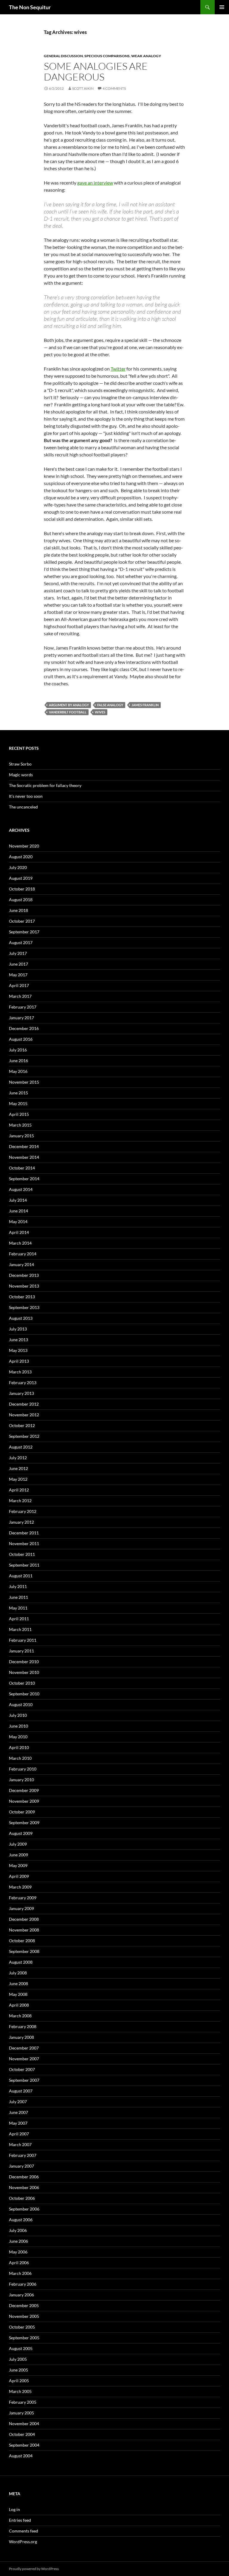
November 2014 (24, 1157)
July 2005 (18, 2359)
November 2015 (24, 1082)
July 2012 (18, 1458)
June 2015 (18, 1093)
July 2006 (18, 2230)
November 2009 (24, 1801)
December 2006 (24, 2177)
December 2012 (24, 1404)
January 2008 (21, 2037)
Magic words (21, 775)
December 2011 (24, 1533)
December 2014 (24, 1146)
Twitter (118, 369)
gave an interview (95, 183)
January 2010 (21, 1780)
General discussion (63, 56)
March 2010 (20, 1758)
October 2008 (22, 1941)
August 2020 (21, 857)
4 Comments (114, 88)
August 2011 (21, 1576)
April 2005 (19, 2381)
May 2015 (18, 1103)
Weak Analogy (146, 56)
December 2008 (24, 1919)
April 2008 (19, 2005)
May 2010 (18, 1737)
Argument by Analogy (69, 705)
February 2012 (23, 1511)
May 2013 (18, 1350)
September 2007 (24, 2080)
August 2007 (21, 2091)
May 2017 (18, 975)
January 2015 (21, 1136)
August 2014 (21, 1189)
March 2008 (20, 2016)
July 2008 (18, 1973)
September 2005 (24, 2338)
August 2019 (21, 878)
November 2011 (24, 1543)
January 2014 (21, 1264)
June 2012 (18, 1468)
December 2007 (24, 2048)
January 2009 (21, 1908)
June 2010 (18, 1726)
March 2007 (20, 2144)
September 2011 (24, 1565)
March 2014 (20, 1243)
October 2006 (22, 2198)
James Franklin (145, 705)
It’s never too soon (26, 796)
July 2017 (18, 953)
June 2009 (18, 1855)
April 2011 (19, 1619)
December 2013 (24, 1275)
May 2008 (18, 1994)
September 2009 (24, 1823)
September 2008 (24, 1951)
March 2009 (20, 1887)
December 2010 (24, 1662)
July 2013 (18, 1329)
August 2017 (21, 942)
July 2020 (18, 867)
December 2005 (24, 2305)
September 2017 (24, 932)
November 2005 (24, 2316)
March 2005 (20, 2391)
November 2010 (24, 1672)
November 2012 (24, 1415)
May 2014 (18, 1222)
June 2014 (18, 1211)
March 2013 (20, 1372)
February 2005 (23, 2402)
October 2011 (22, 1554)
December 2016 (24, 1028)
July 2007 (18, 2102)
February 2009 (23, 1898)
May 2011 (18, 1608)
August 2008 (21, 1962)
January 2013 (21, 1393)
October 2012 (22, 1425)
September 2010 (24, 1694)
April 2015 (19, 1114)
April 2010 (19, 1747)
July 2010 (18, 1715)
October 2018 (22, 889)
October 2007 (22, 2069)
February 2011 (23, 1640)
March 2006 (20, 2273)
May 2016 (18, 1071)
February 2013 (23, 1383)
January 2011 (21, 1651)
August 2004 (21, 2456)
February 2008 (23, 2026)
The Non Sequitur (30, 7)
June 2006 (18, 2241)
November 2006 (24, 2187)
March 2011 (20, 1629)
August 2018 (21, 900)
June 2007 (18, 2112)
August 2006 (21, 2220)
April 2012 (19, 1490)
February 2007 (23, 2155)
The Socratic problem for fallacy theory (45, 785)
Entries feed (20, 2520)
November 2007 (24, 2059)
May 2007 (18, 2123)
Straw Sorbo (20, 764)
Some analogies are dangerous (96, 71)
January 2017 (21, 1018)
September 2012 (24, 1436)
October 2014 (22, 1168)
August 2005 (21, 2348)
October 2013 (22, 1297)
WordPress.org (23, 2542)
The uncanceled (23, 807)
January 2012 (21, 1522)
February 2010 (23, 1769)
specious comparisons (107, 56)
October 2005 (22, 2327)
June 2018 (18, 910)
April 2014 (19, 1232)
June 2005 (18, 2370)
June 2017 (18, 964)
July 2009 (18, 1844)
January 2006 (21, 2295)
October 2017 (22, 921)
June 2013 (18, 1340)
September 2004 (24, 2445)
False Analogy (110, 705)
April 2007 (19, 2134)
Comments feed (24, 2531)
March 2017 (20, 996)
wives (100, 712)
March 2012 (20, 1501)
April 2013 (19, 1361)
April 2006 (19, 2263)
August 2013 (21, 1318)
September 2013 (24, 1307)
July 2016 (18, 1050)
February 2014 (23, 1254)
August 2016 (21, 1039)
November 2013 (24, 1286)
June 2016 (18, 1061)
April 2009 (19, 1876)
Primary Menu (222, 7)
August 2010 (21, 1704)
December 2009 (24, 1790)
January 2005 (21, 2413)
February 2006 (23, 2284)
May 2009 (18, 1865)
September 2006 (24, 2209)
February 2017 (23, 1007)
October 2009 (22, 1812)
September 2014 (24, 1179)
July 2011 (18, 1586)
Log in (14, 2509)
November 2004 (24, 2424)
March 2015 (20, 1125)
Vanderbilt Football (68, 712)
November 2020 (24, 846)
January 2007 (21, 2166)
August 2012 (21, 1447)
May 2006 (18, 2252)
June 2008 (18, 1983)
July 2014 (18, 1200)
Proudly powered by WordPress (34, 2569)
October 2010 (22, 1683)
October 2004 (22, 2434)
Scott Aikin (83, 88)
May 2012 (18, 1479)
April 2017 (19, 985)
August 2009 (21, 1833)
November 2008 (24, 1930)
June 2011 (18, 1597)
